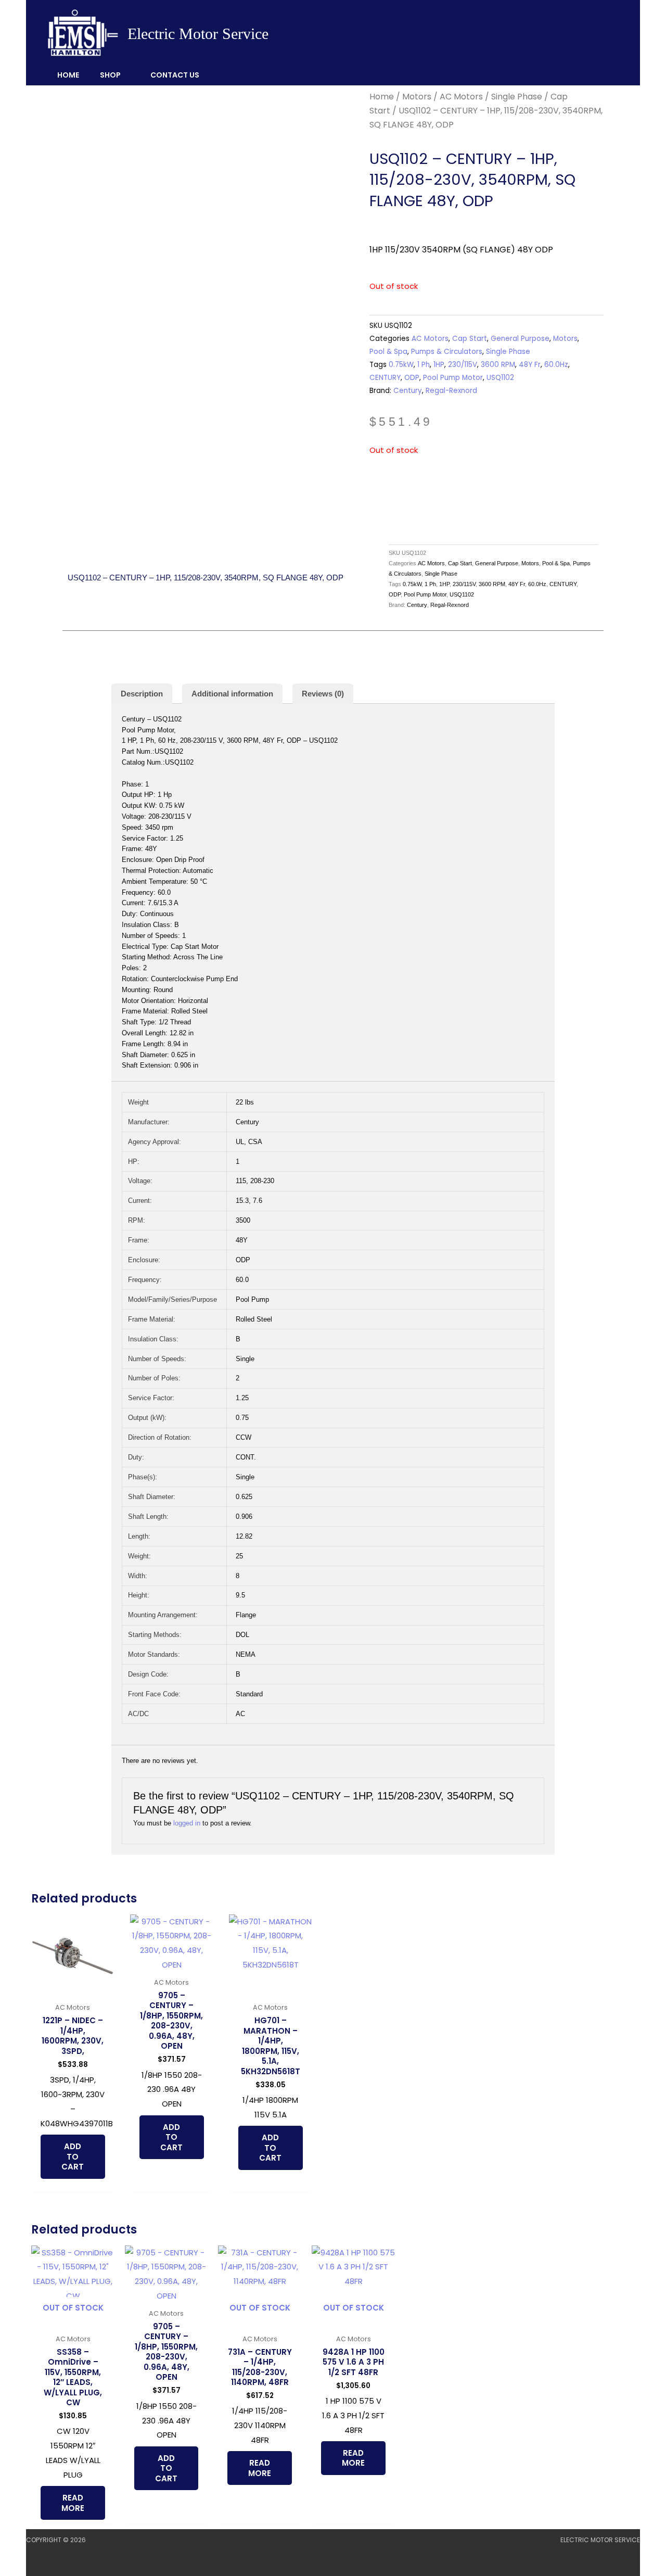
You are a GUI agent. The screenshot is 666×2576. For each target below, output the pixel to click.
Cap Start (470, 339)
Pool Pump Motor (453, 378)
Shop (110, 75)
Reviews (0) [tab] (323, 694)
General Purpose (520, 339)
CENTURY (385, 378)
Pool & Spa (388, 352)
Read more (73, 2503)
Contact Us (175, 75)
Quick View (73, 1989)
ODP (412, 378)
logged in (187, 1823)
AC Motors (461, 97)
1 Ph (424, 365)
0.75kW (401, 365)
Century (408, 391)
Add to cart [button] (73, 2156)
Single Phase (517, 97)
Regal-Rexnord (451, 391)
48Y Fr (530, 365)
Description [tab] (142, 694)
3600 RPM (498, 365)
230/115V (463, 365)
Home (68, 75)
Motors (417, 97)
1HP (439, 365)
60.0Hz (556, 365)
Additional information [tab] (232, 694)
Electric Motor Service (198, 34)
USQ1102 (500, 378)
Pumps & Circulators (447, 352)
